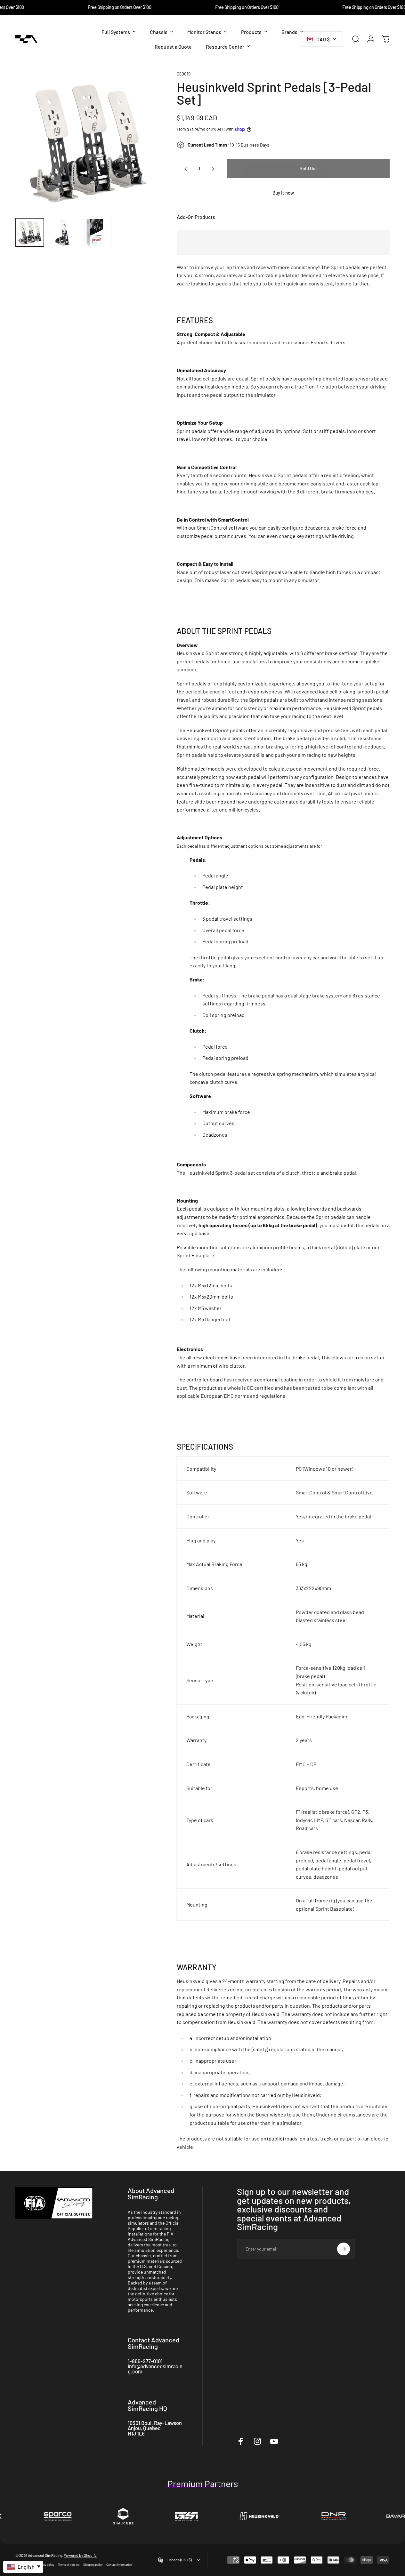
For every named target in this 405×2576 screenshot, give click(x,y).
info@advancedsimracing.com (155, 2369)
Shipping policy (93, 2565)
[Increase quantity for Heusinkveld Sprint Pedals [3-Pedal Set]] (215, 169)
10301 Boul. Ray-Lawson (155, 2423)
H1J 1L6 (136, 2433)
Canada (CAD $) (180, 2560)
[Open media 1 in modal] (86, 142)
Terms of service (69, 2565)
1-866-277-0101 (145, 2361)
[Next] (141, 152)
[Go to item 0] (30, 232)
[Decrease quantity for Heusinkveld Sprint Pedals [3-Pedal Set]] (184, 169)
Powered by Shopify (80, 2556)
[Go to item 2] (64, 232)
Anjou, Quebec (144, 2428)
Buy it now (283, 193)
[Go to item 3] (98, 232)
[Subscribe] (344, 2249)
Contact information (119, 2565)
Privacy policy (45, 2565)
